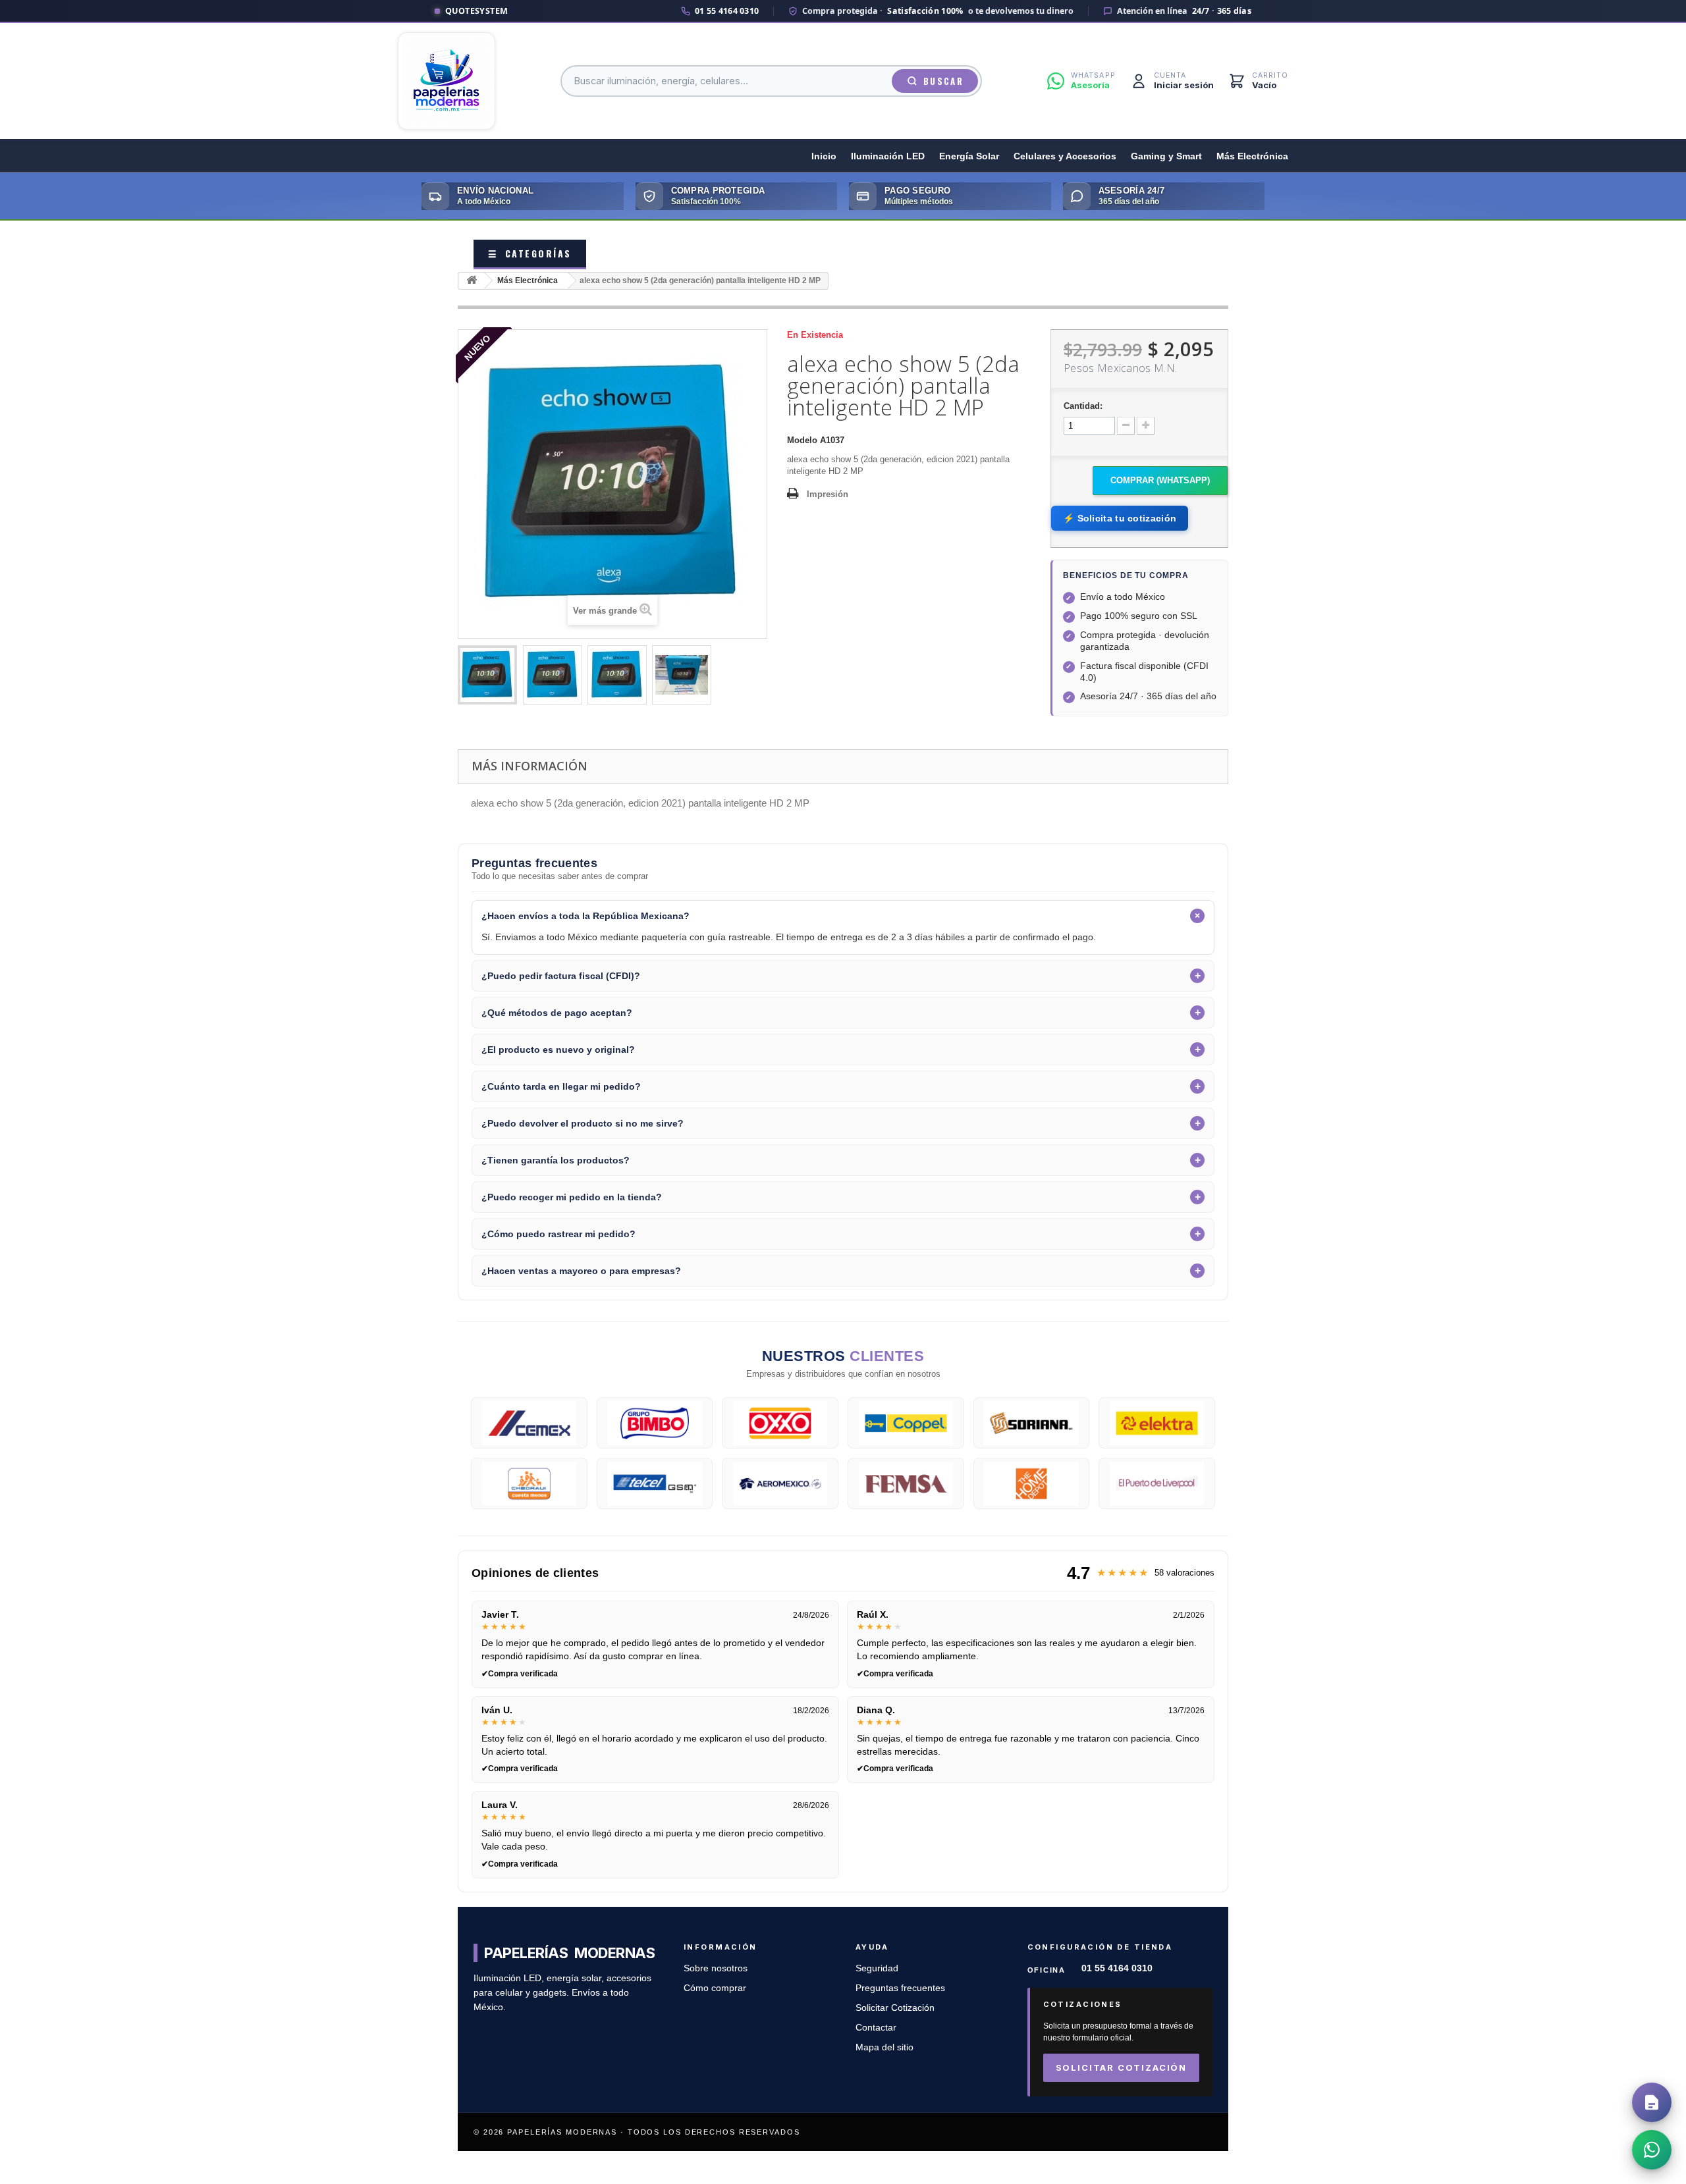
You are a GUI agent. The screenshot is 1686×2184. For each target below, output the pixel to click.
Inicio (824, 156)
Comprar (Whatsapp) (1160, 480)
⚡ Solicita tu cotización (1120, 518)
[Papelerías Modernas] (447, 81)
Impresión (828, 494)
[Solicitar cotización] (1652, 2102)
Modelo (802, 440)
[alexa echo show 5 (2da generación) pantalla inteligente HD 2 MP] (487, 675)
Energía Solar (969, 156)
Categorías (530, 253)
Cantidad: (1083, 406)
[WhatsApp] (1652, 2150)
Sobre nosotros (716, 1968)
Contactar (876, 2028)
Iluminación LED (888, 156)
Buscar (943, 81)
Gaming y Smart (1166, 156)
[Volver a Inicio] (472, 281)
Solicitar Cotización (895, 2008)
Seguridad (877, 1968)
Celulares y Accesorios (1065, 156)
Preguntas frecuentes (900, 1988)
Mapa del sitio (884, 2047)
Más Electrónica (1252, 156)
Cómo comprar (715, 1988)
